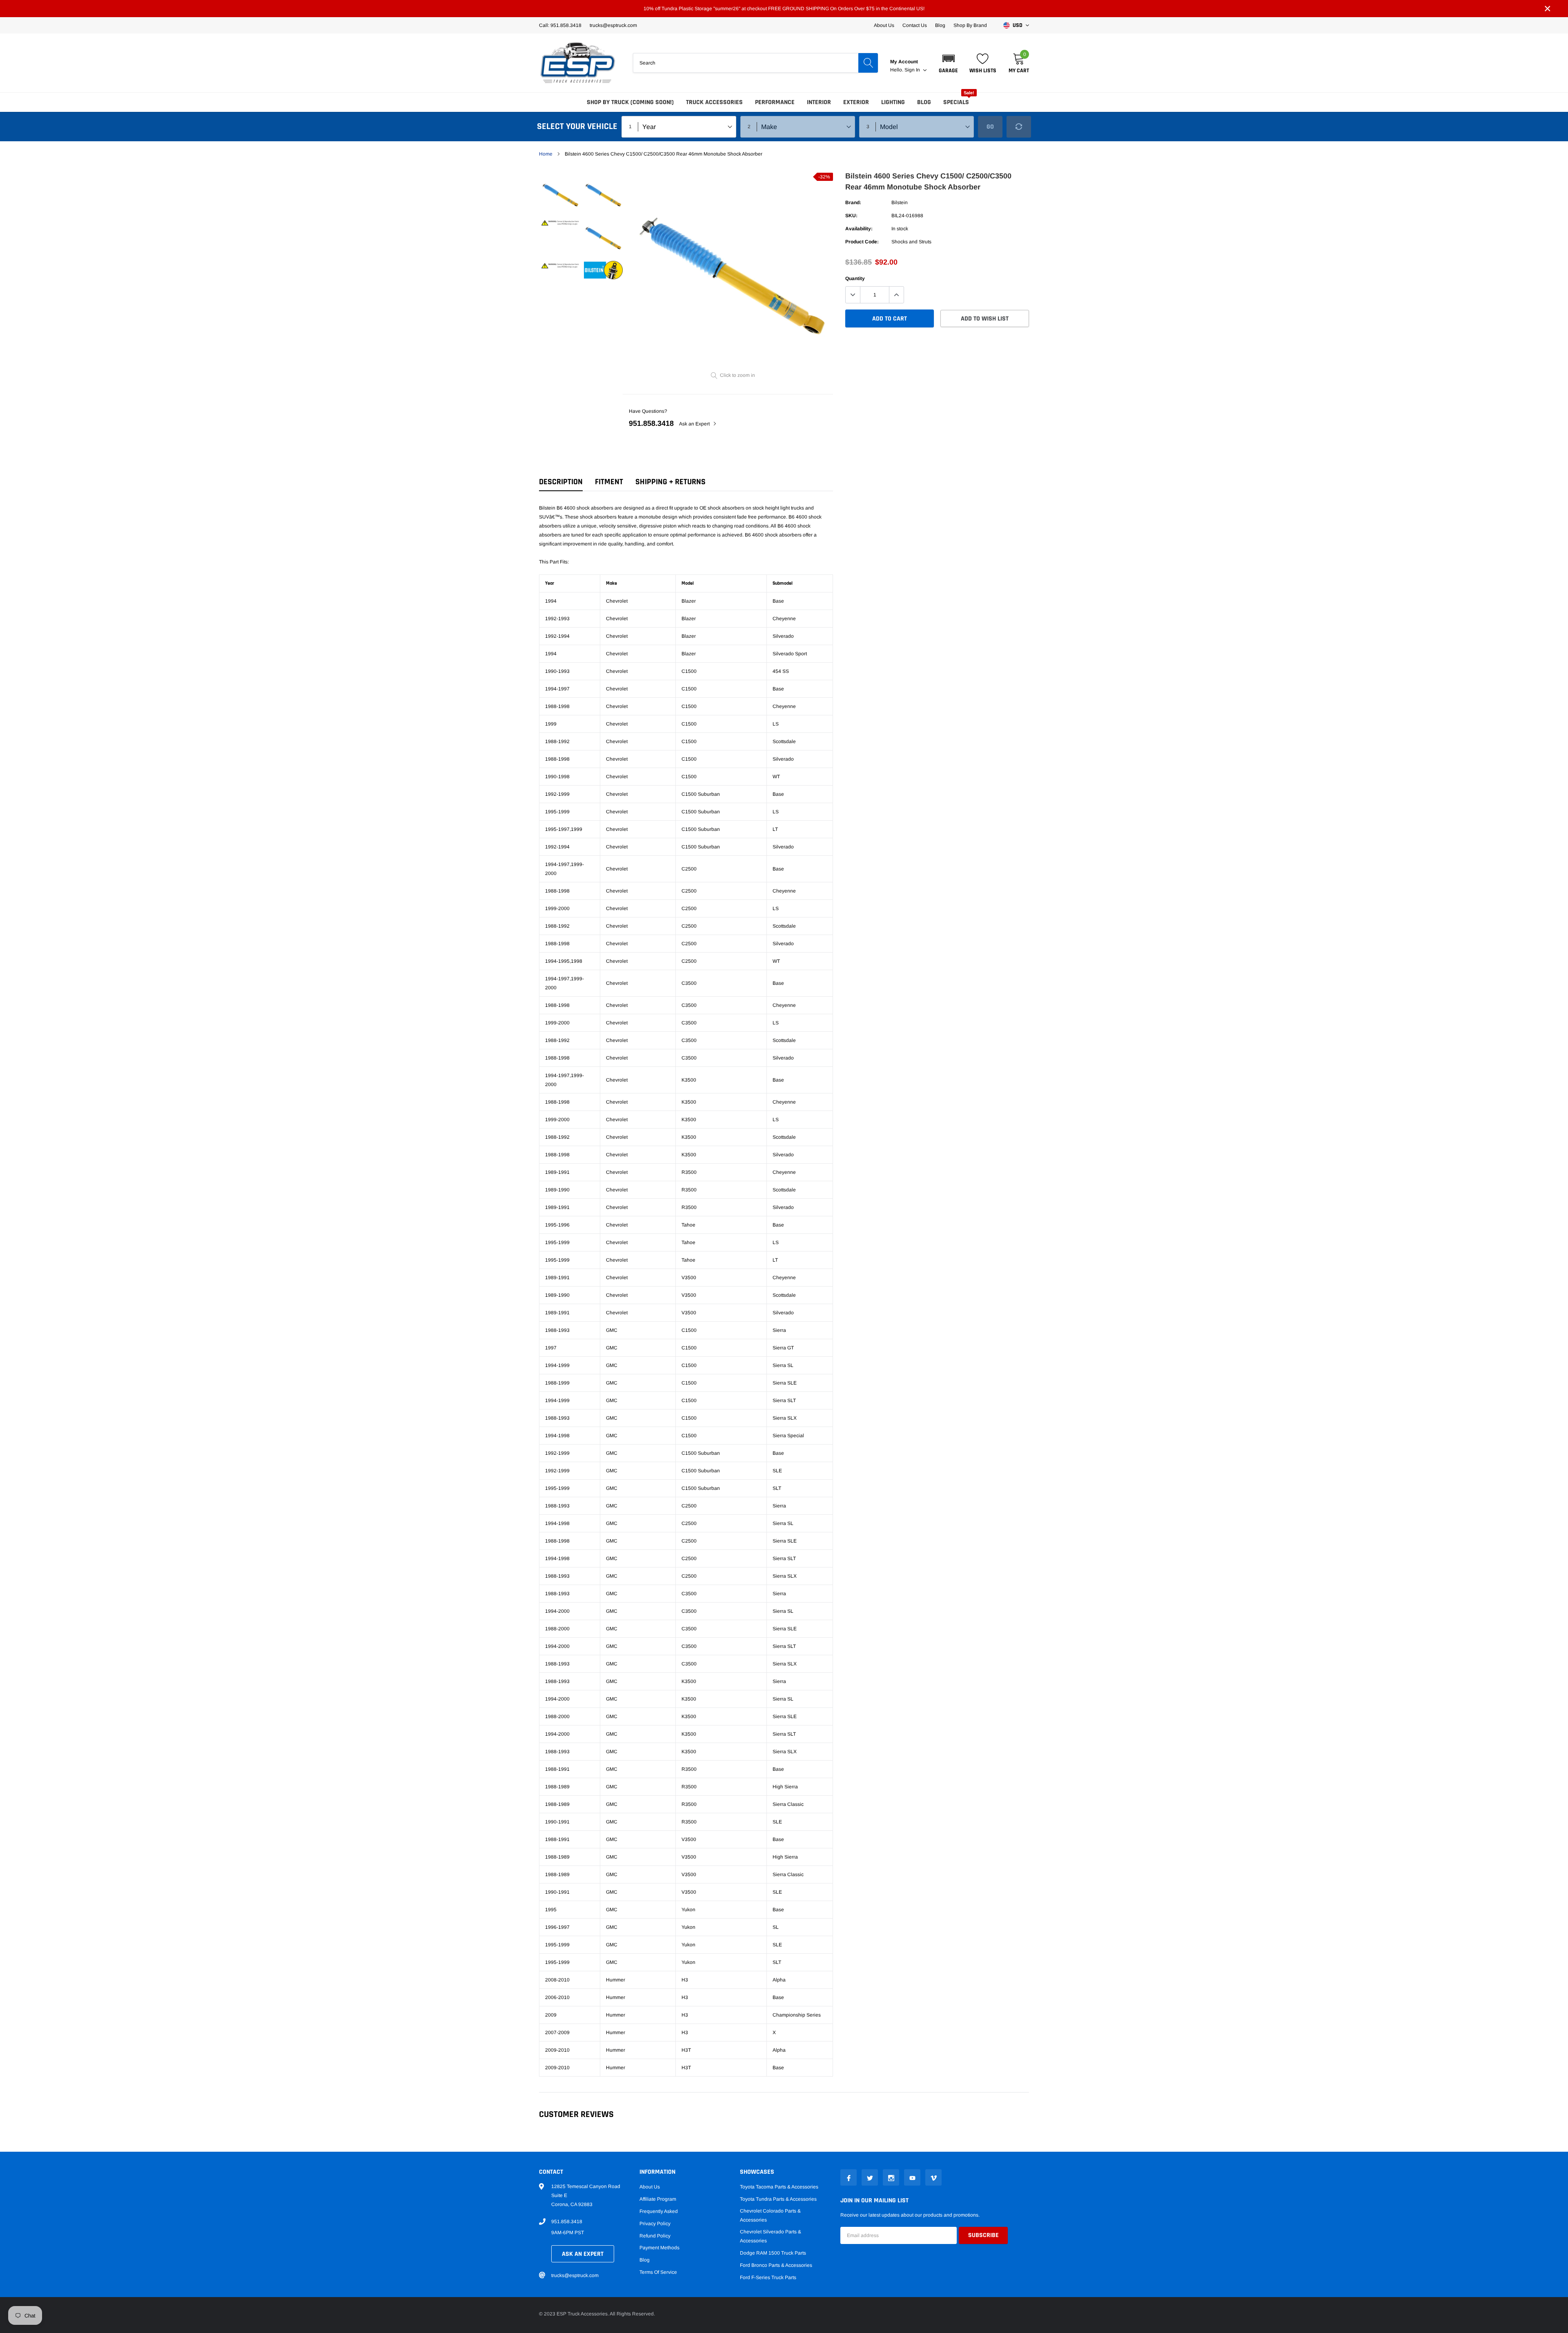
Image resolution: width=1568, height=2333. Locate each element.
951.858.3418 (651, 423)
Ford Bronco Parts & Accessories (776, 2265)
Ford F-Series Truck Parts (768, 2277)
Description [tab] (561, 482)
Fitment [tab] (609, 482)
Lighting (893, 102)
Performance (775, 102)
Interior (819, 102)
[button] (948, 63)
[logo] (578, 63)
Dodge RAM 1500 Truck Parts (773, 2253)
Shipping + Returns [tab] (670, 482)
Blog (940, 25)
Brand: (853, 203)
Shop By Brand (970, 25)
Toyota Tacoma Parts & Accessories (779, 2187)
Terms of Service (658, 2272)
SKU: (851, 216)
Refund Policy (655, 2236)
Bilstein (900, 203)
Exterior (856, 102)
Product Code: (862, 242)
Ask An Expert (583, 2254)
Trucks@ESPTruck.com (613, 25)
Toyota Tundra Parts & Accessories (778, 2199)
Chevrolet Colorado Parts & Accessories (770, 2215)
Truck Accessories (714, 102)
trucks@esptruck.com (575, 2275)
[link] (560, 194)
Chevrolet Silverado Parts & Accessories (771, 2236)
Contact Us (915, 25)
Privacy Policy (655, 2224)
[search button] (868, 63)
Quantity (855, 278)
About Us (884, 25)
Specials (956, 102)
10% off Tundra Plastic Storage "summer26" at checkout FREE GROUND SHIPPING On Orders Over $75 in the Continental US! (784, 9)
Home (546, 154)
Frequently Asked (659, 2211)
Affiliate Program (658, 2199)
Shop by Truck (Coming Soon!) (630, 102)
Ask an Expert (695, 424)
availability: (859, 229)
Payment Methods (659, 2248)
